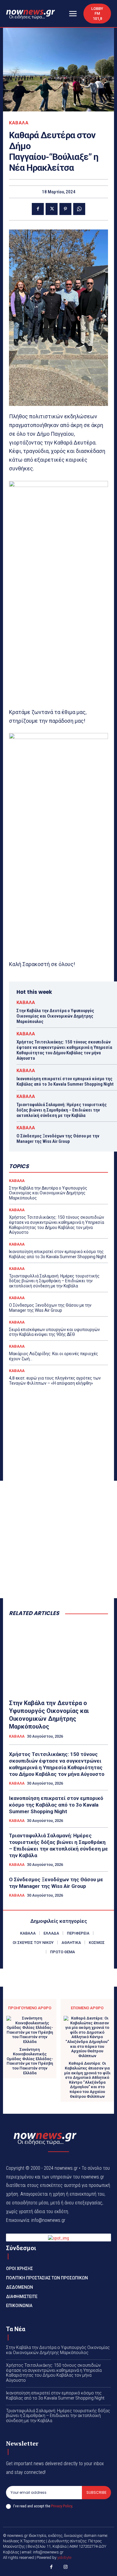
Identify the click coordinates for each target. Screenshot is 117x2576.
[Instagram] (66, 2568)
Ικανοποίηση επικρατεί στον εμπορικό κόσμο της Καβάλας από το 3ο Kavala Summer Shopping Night (65, 1081)
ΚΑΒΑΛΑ (19, 123)
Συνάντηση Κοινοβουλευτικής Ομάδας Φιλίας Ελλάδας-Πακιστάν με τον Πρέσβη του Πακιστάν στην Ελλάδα (30, 2061)
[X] (52, 209)
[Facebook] (38, 209)
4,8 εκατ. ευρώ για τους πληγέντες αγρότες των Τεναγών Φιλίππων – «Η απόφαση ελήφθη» (55, 1381)
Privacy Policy (61, 2506)
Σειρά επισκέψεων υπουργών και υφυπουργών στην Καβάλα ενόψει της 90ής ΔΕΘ (54, 1332)
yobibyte (64, 2557)
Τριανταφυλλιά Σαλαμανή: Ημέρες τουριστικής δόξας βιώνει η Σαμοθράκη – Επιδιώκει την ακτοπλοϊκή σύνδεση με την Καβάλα (62, 1110)
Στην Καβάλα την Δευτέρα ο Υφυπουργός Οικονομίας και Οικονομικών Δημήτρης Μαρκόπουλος (55, 1016)
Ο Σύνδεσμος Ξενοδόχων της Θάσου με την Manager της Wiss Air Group (58, 1139)
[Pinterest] (65, 209)
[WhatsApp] (79, 209)
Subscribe (96, 2492)
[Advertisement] (58, 1539)
